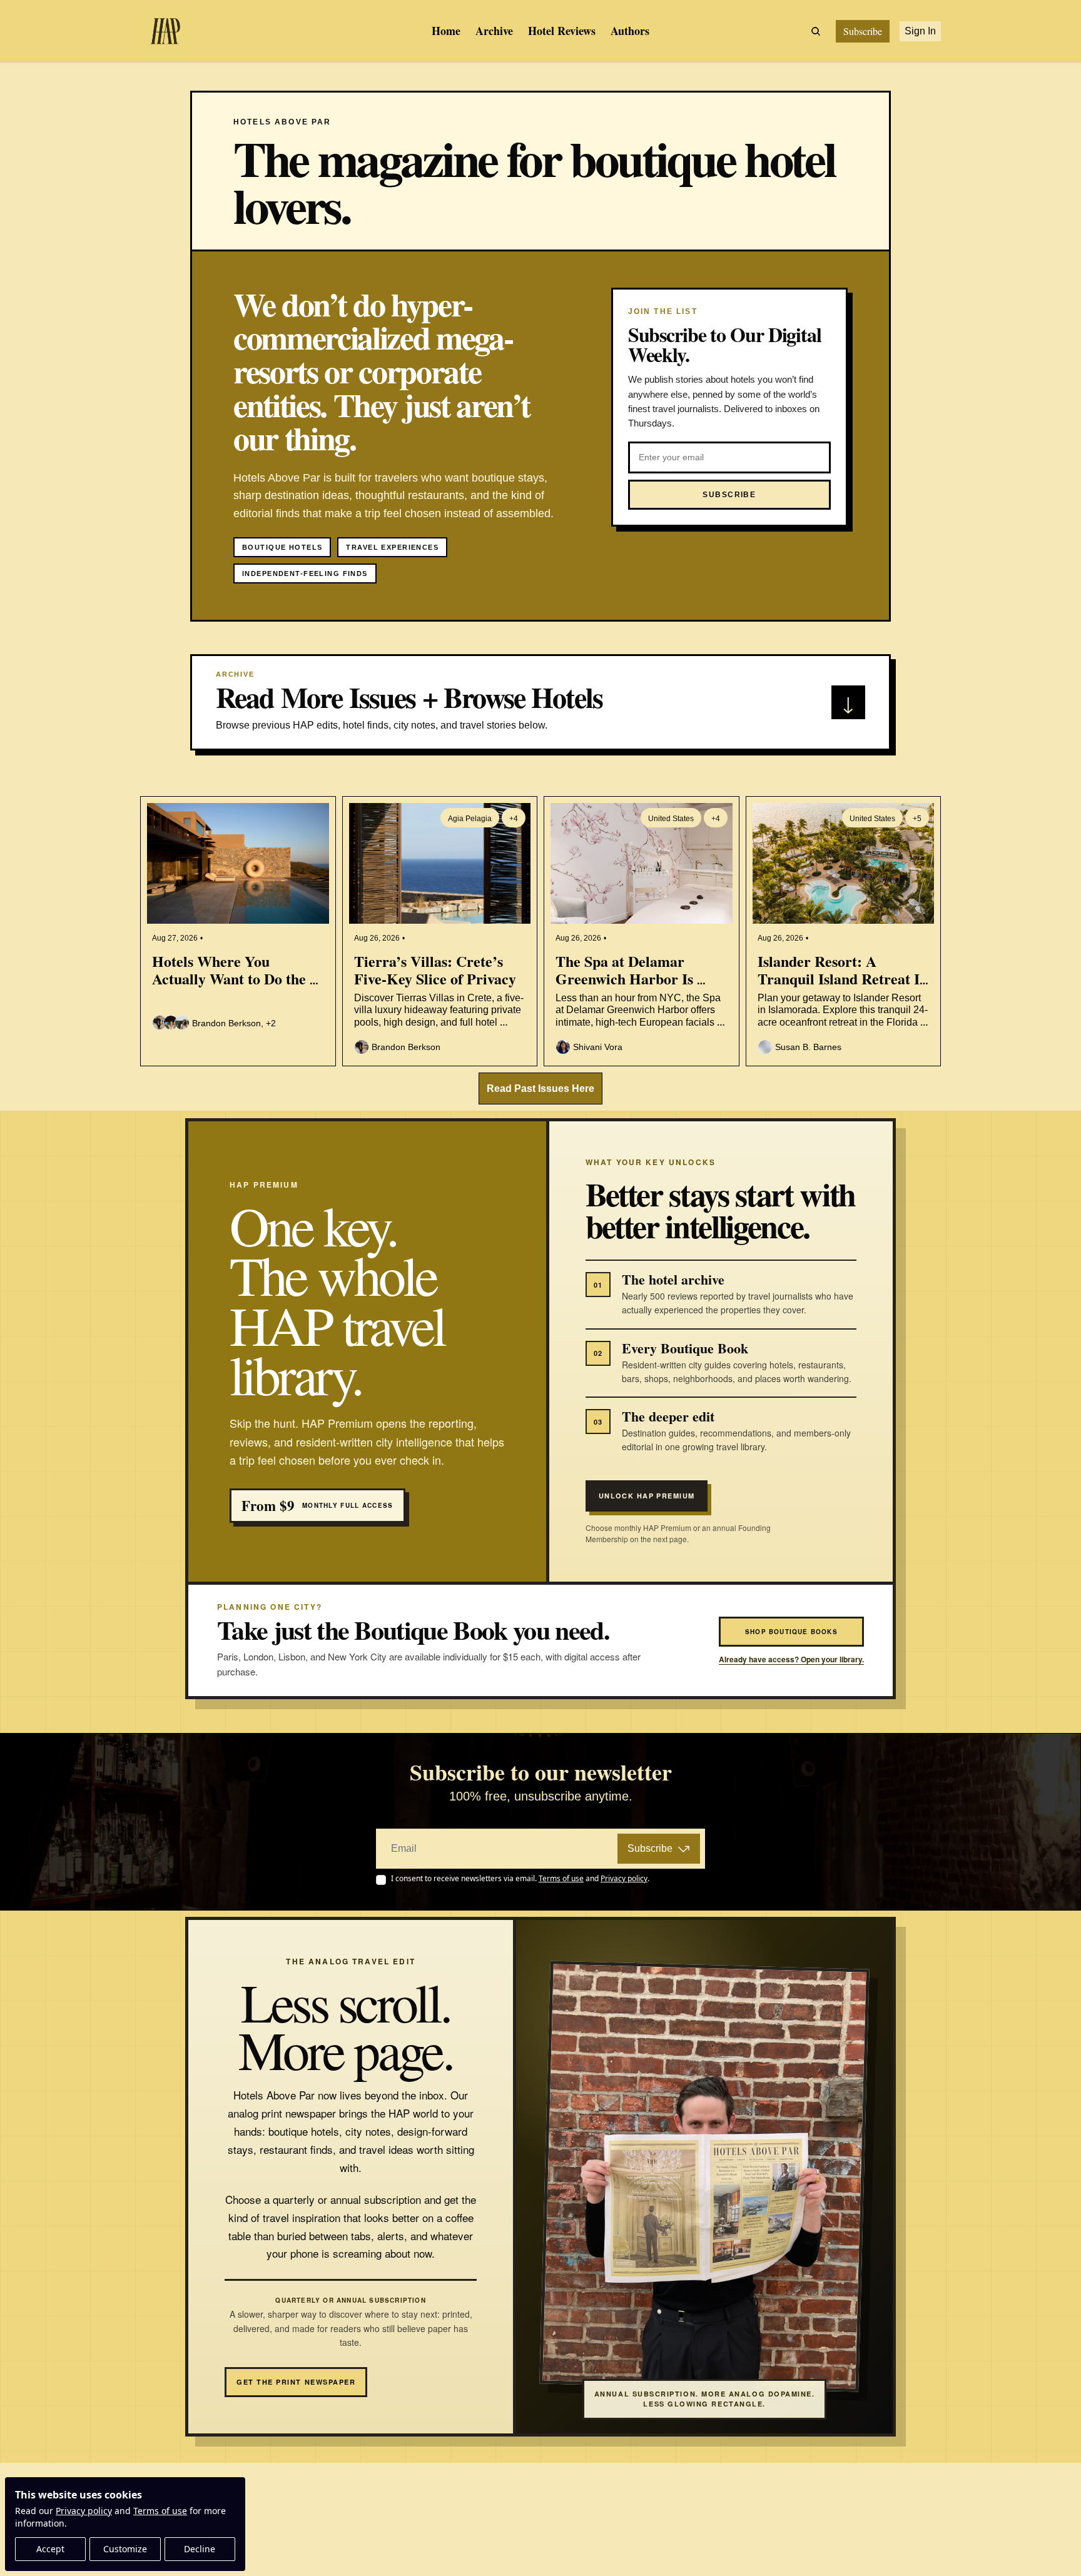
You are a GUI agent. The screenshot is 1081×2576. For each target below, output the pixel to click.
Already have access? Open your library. (791, 1659)
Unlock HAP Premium (647, 1496)
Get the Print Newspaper (296, 2382)
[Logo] (165, 31)
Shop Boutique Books (791, 1632)
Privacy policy (84, 2511)
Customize (125, 2549)
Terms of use (160, 2511)
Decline (200, 2549)
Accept (50, 2549)
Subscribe (650, 1848)
